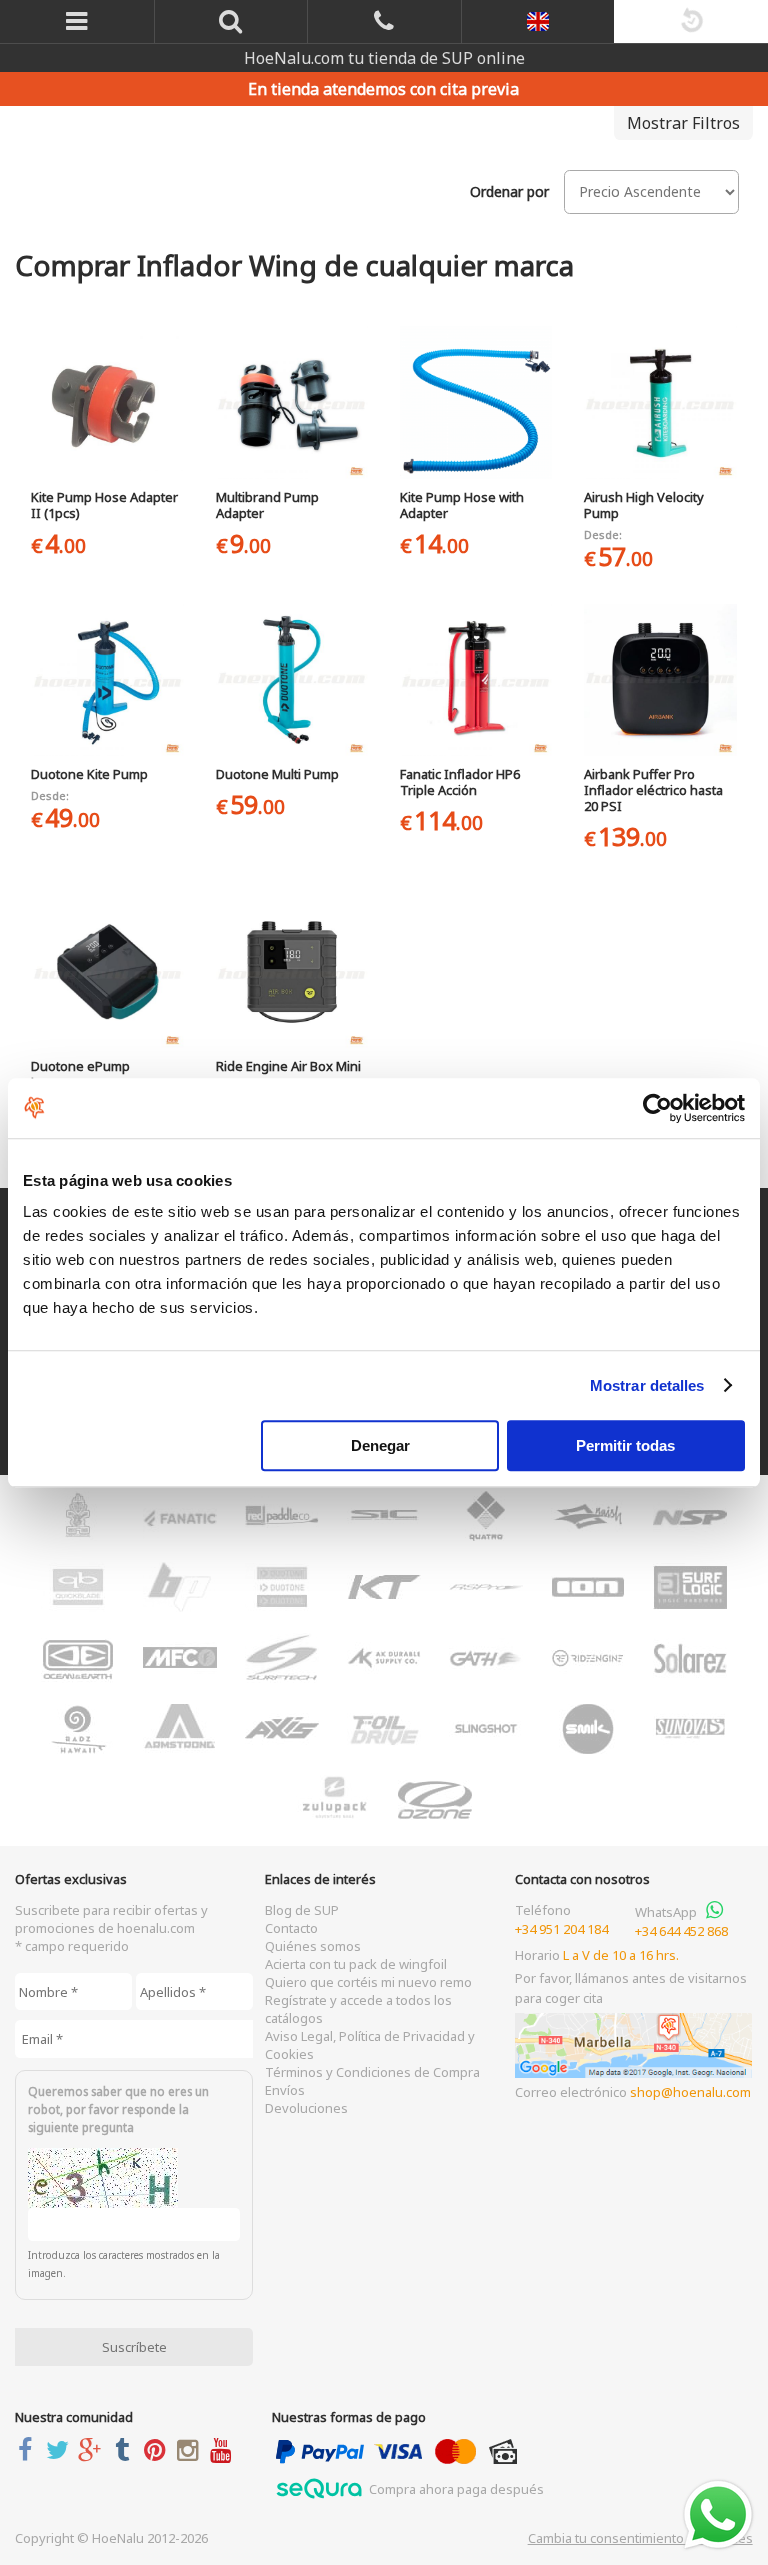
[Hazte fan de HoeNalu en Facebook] (28, 2449)
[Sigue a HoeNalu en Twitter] (61, 2449)
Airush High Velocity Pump (644, 505)
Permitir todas (625, 1445)
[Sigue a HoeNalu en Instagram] (191, 2449)
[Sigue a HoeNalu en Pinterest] (159, 2449)
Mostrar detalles (647, 1385)
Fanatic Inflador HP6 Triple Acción (460, 782)
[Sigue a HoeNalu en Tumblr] (126, 2449)
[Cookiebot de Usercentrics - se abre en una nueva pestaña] (657, 1108)
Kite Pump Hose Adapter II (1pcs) (104, 505)
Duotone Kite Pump (89, 774)
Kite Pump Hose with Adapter (462, 505)
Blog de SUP (302, 1910)
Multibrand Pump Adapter (267, 505)
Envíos (285, 2090)
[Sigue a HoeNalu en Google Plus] (93, 2449)
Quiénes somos (313, 1946)
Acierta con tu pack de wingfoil (356, 1964)
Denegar (380, 1445)
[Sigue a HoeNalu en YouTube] (224, 2449)
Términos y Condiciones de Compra (372, 2072)
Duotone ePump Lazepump (80, 1074)
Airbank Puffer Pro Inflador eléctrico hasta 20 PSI (653, 790)
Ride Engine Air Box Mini (288, 1066)
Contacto (291, 1928)
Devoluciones (306, 2108)
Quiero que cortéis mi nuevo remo (368, 1982)
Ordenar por (509, 192)
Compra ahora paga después (455, 2489)
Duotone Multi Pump (277, 774)
